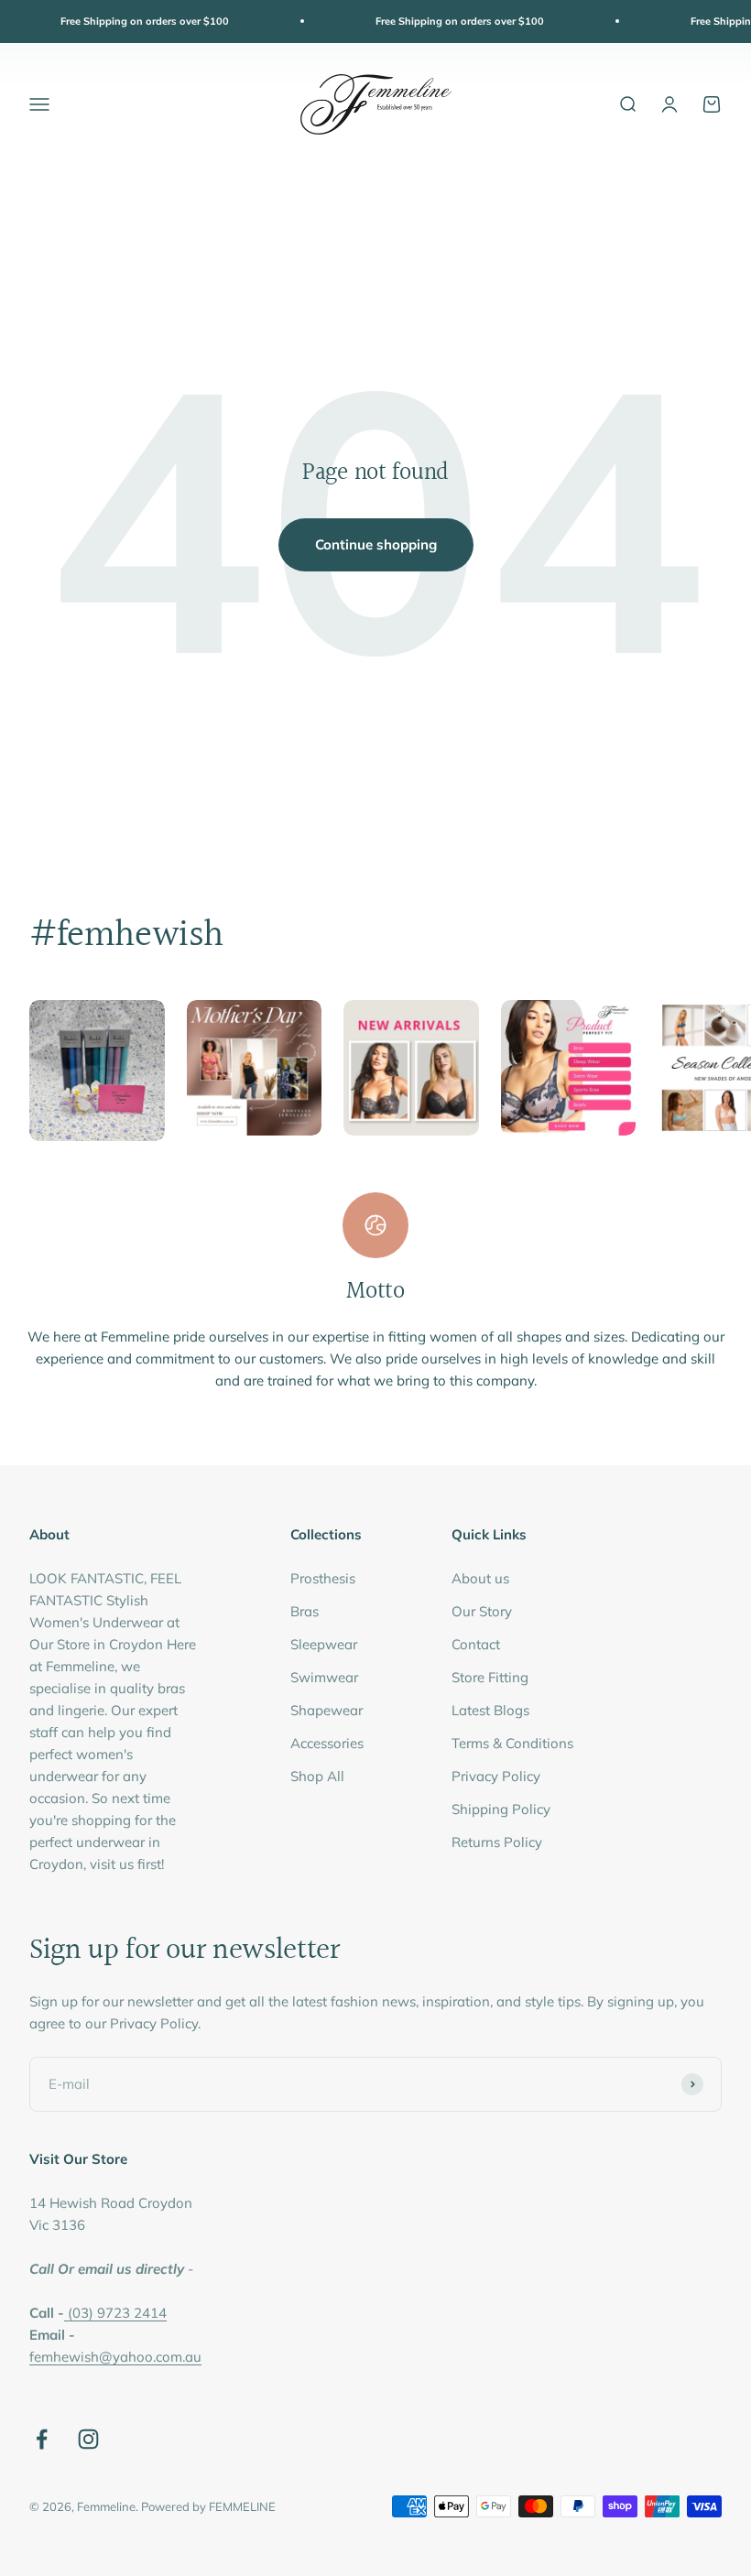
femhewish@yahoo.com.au (115, 2357)
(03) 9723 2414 (117, 2313)
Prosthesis (323, 1578)
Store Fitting (490, 1677)
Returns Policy (497, 1842)
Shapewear (327, 1710)
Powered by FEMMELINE (208, 2506)
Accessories (327, 1743)
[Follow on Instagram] (88, 2439)
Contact (476, 1644)
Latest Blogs (490, 1710)
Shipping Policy (501, 1809)
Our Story (482, 1611)
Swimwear (324, 1677)
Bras (305, 1611)
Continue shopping (376, 544)
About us (480, 1578)
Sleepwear (324, 1644)
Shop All (317, 1776)
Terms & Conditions (512, 1743)
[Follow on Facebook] (42, 2439)
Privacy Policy (496, 1776)
